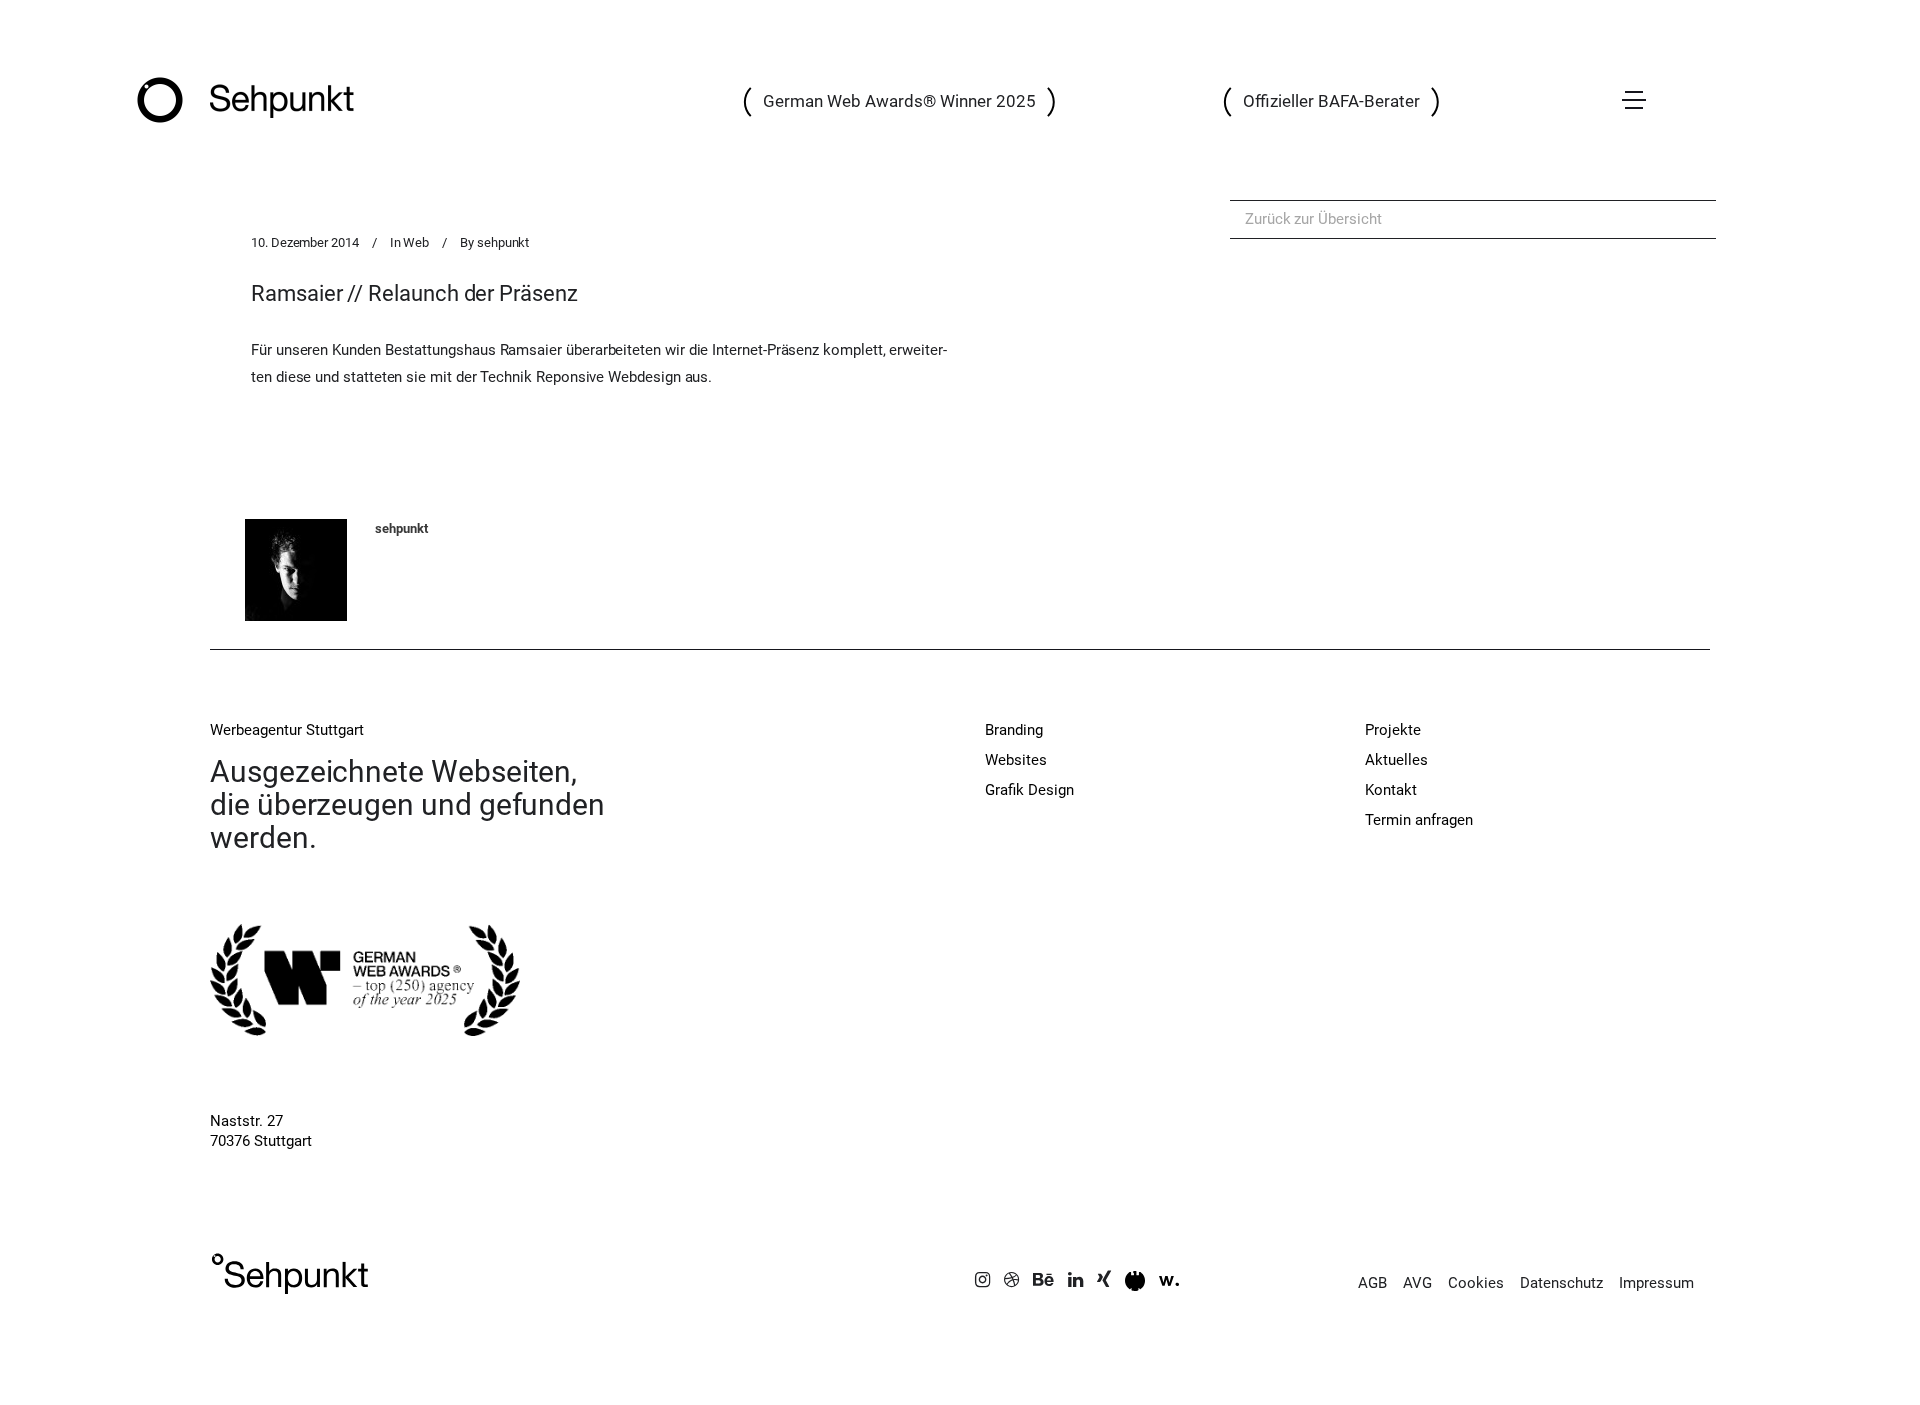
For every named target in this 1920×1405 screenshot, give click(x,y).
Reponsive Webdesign (608, 377)
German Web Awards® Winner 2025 (899, 101)
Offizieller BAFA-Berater (1331, 101)
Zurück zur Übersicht (1313, 219)
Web (416, 242)
